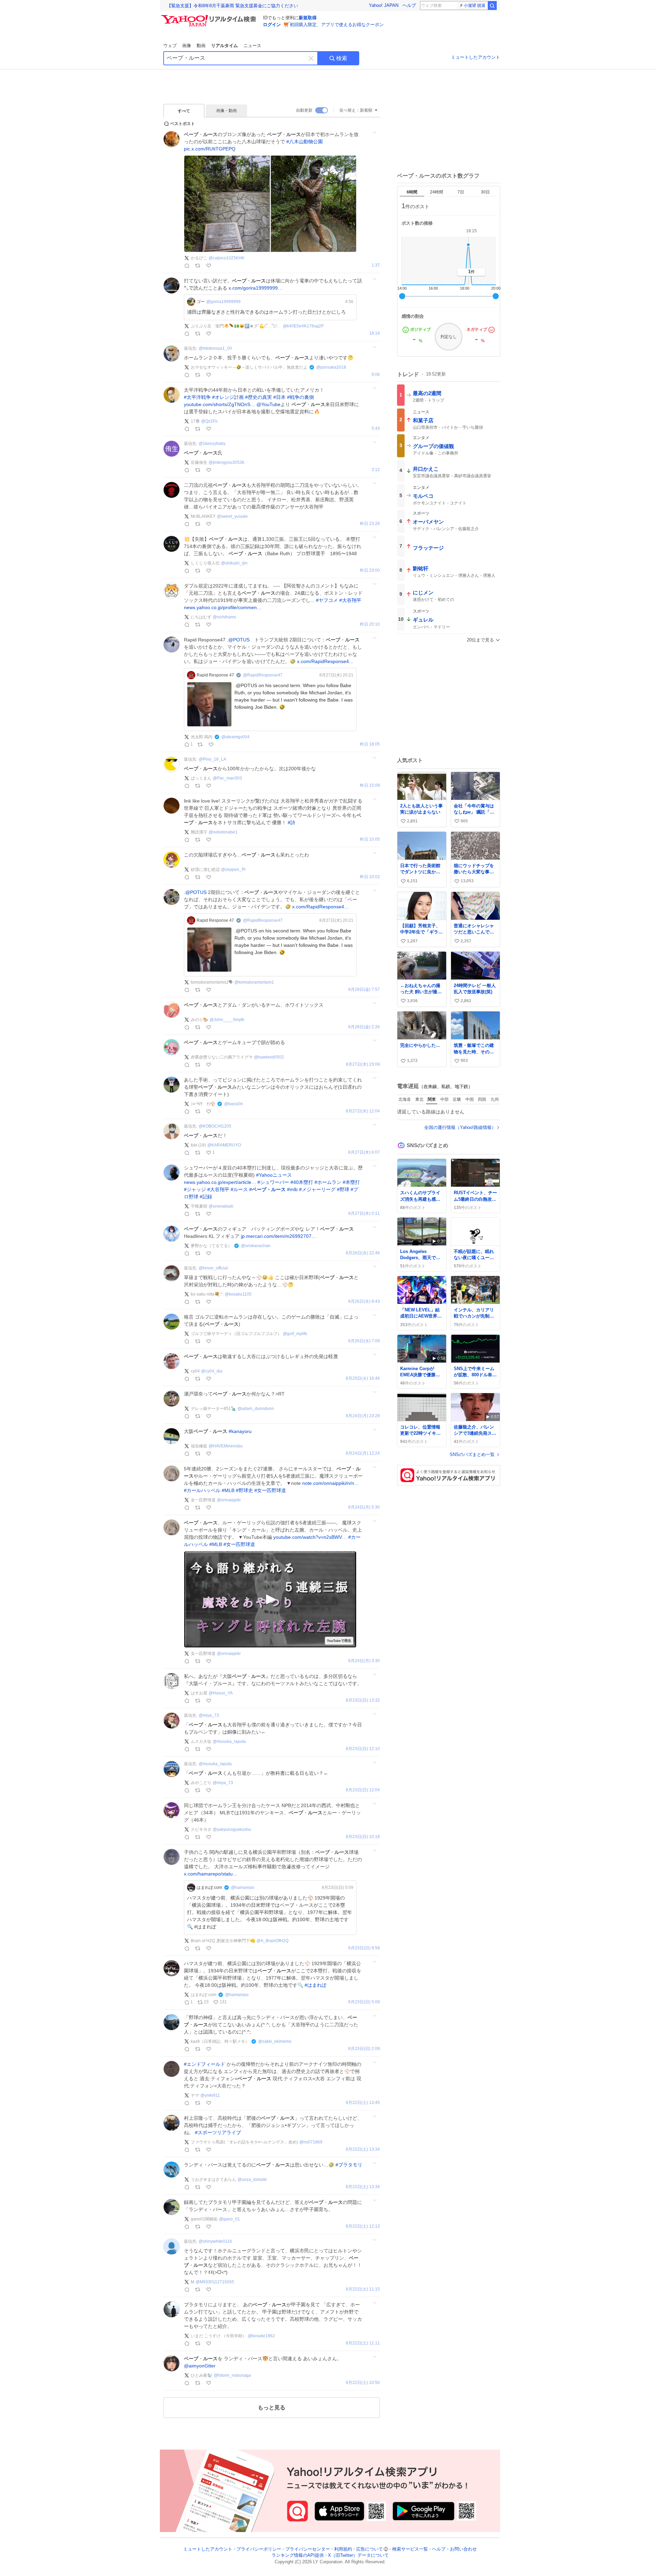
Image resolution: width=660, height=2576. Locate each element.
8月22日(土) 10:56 (363, 2383)
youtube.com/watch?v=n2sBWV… (310, 1537)
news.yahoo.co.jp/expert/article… (220, 1182)
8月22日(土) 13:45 (363, 2103)
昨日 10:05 (370, 839)
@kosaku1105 (238, 1294)
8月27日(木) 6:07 (364, 1152)
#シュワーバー (273, 1182)
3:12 (376, 470)
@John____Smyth (227, 1020)
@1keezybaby (212, 444)
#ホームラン (328, 1182)
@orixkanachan (256, 1246)
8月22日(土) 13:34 (363, 2149)
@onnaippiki (229, 1500)
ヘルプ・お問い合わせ (454, 2549)
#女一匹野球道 (270, 1490)
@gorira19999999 (223, 302)
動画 (201, 46)
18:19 (375, 333)
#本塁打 (351, 1182)
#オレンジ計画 (228, 397)
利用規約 (343, 2549)
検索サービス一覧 (410, 2549)
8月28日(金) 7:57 (364, 990)
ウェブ (170, 46)
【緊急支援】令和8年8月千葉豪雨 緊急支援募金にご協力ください (232, 6)
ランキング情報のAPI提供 (298, 2556)
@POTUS (239, 640)
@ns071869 (311, 2142)
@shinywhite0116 (215, 2241)
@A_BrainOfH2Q (272, 1941)
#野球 (343, 1189)
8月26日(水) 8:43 (364, 1302)
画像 (187, 46)
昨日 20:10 (370, 624)
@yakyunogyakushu (232, 1829)
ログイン (272, 25)
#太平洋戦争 (197, 397)
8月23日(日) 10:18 (363, 1837)
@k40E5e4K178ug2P (303, 326)
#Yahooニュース (274, 1175)
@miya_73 (209, 1715)
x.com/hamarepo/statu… (211, 1874)
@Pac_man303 (227, 778)
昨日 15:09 (370, 786)
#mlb (292, 1189)
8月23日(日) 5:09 (364, 2002)
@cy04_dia (212, 1371)
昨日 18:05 (370, 744)
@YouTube (268, 404)
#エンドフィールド (205, 2064)
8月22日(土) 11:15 (363, 2289)
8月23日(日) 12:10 (363, 1749)
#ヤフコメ (327, 600)
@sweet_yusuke (232, 516)
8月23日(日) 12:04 (363, 1790)
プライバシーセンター (308, 2549)
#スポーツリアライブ (218, 2132)
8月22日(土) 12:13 (363, 2226)
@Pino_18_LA (212, 759)
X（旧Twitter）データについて (358, 2556)
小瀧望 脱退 (475, 5)
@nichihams (224, 617)
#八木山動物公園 (305, 142)
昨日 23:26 (370, 524)
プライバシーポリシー (259, 2549)
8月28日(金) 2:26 (364, 1027)
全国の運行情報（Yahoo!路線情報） (460, 1127)
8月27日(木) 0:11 (364, 1214)
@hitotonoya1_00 (215, 348)
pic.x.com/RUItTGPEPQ (210, 149)
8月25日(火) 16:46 (363, 1379)
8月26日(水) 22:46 (363, 1253)
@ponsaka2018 (331, 367)
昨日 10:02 (370, 877)
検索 (342, 58)
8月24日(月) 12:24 (363, 1453)
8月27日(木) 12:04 (363, 1111)
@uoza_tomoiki (252, 2180)
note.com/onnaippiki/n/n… (331, 1483)
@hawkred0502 (269, 1057)
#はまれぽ (316, 1985)
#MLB (228, 1490)
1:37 (376, 265)
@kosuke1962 (261, 2336)
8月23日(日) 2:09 (364, 2049)
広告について (370, 2549)
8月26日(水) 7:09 (364, 1341)
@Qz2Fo (209, 421)
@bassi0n (234, 1104)
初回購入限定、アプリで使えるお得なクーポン (337, 25)
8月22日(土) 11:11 (363, 2343)
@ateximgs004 (235, 737)
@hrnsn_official (213, 1268)
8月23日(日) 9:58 (364, 1948)
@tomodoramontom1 (254, 982)
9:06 (376, 375)
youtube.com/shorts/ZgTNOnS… (219, 404)
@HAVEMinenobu (226, 1446)
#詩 (291, 822)
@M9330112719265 (215, 2282)
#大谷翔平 (350, 600)
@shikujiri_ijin (234, 563)
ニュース (252, 46)
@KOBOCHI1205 (215, 1126)
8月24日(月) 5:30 (364, 1507)
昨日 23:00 (370, 570)
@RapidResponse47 (263, 675)
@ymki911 (210, 2095)
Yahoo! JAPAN (384, 5)
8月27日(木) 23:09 (363, 1065)
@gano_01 (229, 2219)
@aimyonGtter (200, 2366)
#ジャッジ (195, 1189)
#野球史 (244, 1490)
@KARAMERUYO (224, 1145)
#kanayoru (240, 1431)
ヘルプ (409, 5)
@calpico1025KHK (227, 258)
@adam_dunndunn (256, 1409)
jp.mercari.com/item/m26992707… (279, 1236)
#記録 (206, 1197)
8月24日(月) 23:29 (363, 1416)
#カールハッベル (202, 1490)
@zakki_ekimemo (275, 2041)
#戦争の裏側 (300, 397)
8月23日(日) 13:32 (363, 1700)
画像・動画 (227, 111)
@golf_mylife (295, 1334)
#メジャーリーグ (317, 1189)
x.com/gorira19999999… (256, 288)
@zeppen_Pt (233, 870)
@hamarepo (243, 1888)
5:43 (376, 429)
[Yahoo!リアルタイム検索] (210, 17)
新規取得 (308, 18)
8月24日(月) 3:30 (364, 1661)
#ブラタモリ (349, 2165)
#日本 (279, 397)
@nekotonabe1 (223, 832)
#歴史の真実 (258, 397)
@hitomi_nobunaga (232, 2375)
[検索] (492, 5)
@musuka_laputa (229, 1741)
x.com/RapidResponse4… (325, 661)
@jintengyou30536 (227, 462)
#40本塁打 (302, 1182)
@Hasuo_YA (221, 1693)
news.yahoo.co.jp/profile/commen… (223, 607)
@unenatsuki (221, 1206)
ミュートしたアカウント (476, 57)
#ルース (239, 1189)
